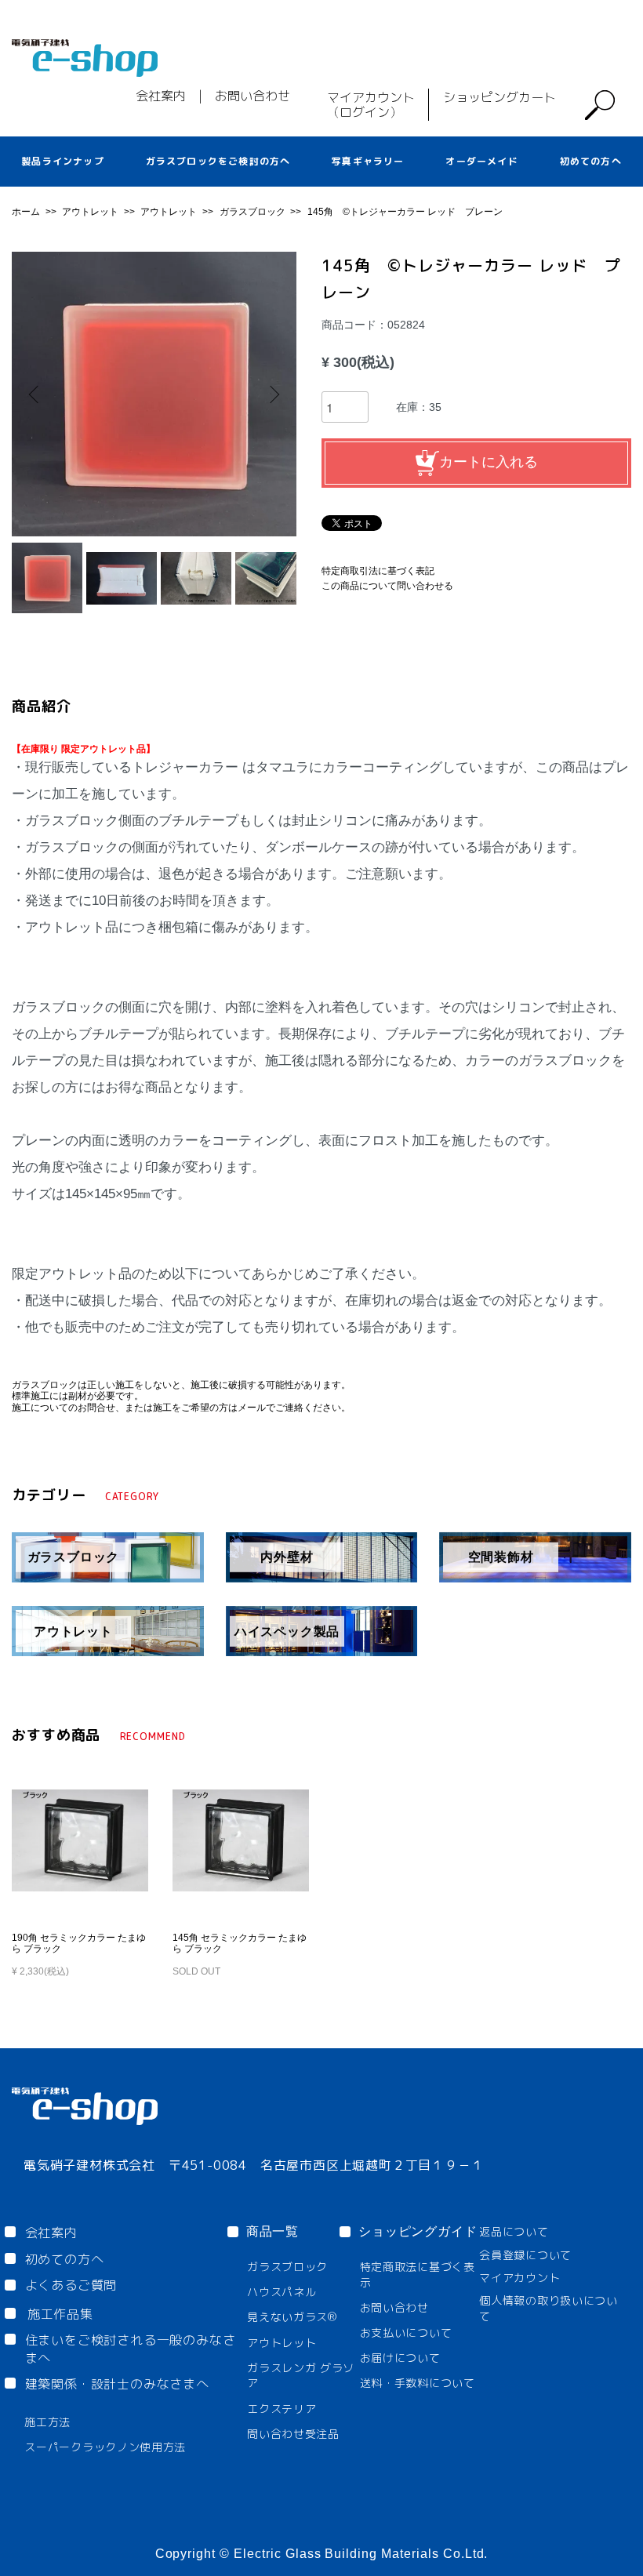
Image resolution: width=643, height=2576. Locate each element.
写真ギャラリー (368, 161)
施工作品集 (60, 2314)
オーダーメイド (481, 161)
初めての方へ (591, 161)
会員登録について (525, 2255)
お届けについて (400, 2358)
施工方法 (47, 2422)
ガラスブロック (254, 212)
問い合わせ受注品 (293, 2434)
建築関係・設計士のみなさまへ (117, 2384)
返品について (514, 2231)
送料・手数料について (418, 2383)
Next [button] (273, 394)
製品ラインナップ (63, 161)
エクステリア (282, 2409)
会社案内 (161, 96)
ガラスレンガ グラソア (301, 2376)
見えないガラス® (292, 2317)
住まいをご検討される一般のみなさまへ (131, 2349)
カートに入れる (489, 461)
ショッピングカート (500, 97)
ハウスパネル (282, 2292)
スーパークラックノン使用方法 (105, 2447)
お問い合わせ (252, 96)
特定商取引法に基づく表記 (378, 571)
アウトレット (91, 212)
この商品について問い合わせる (387, 586)
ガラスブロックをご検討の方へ (218, 161)
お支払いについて (406, 2333)
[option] (154, 394)
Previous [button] (35, 394)
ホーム (27, 212)
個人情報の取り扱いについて (548, 2308)
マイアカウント (519, 2278)
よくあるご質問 (71, 2285)
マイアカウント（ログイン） (371, 105)
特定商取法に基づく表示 (418, 2274)
